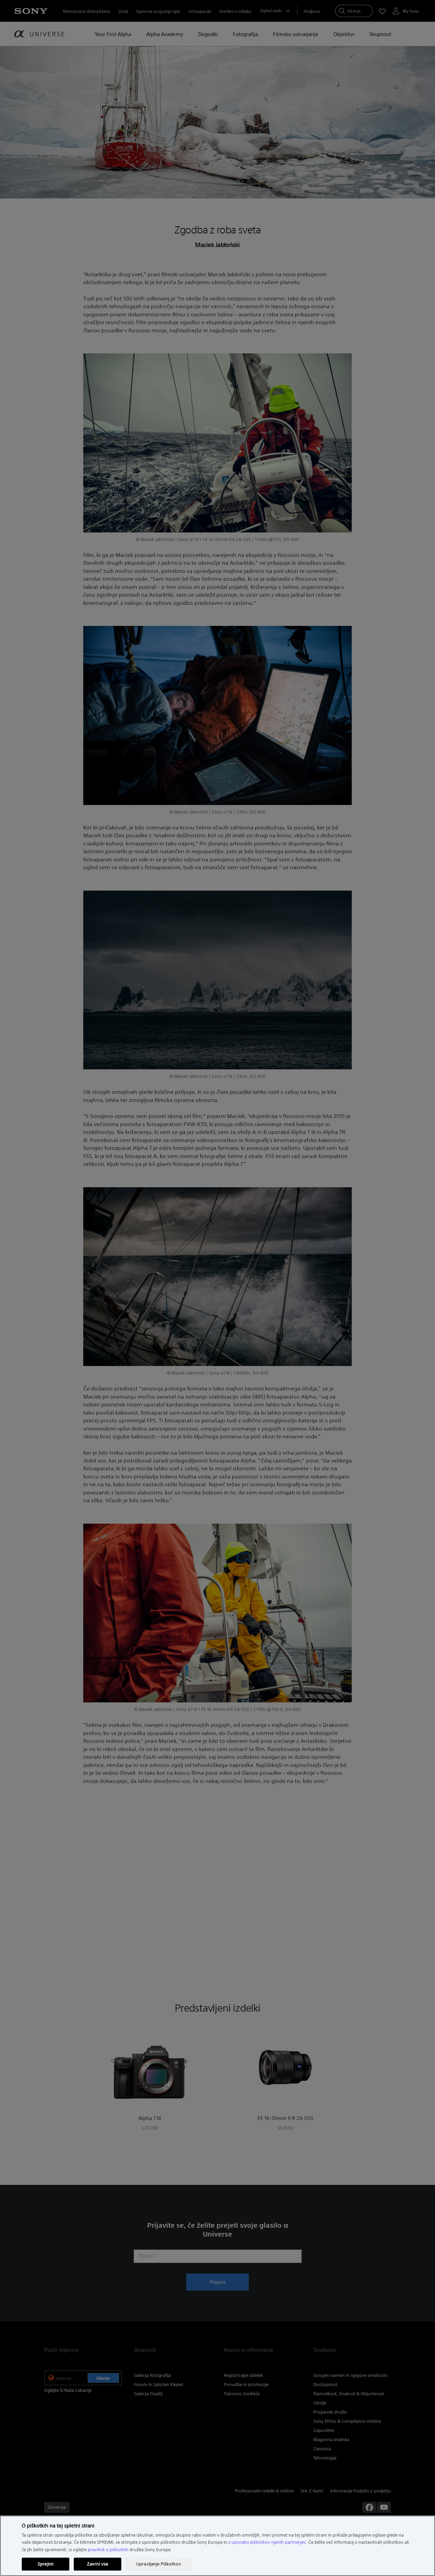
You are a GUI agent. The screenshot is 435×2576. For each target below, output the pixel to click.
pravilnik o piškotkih (108, 2550)
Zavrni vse (98, 2564)
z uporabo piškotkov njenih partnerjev (267, 2542)
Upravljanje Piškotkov (159, 2564)
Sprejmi (46, 2564)
